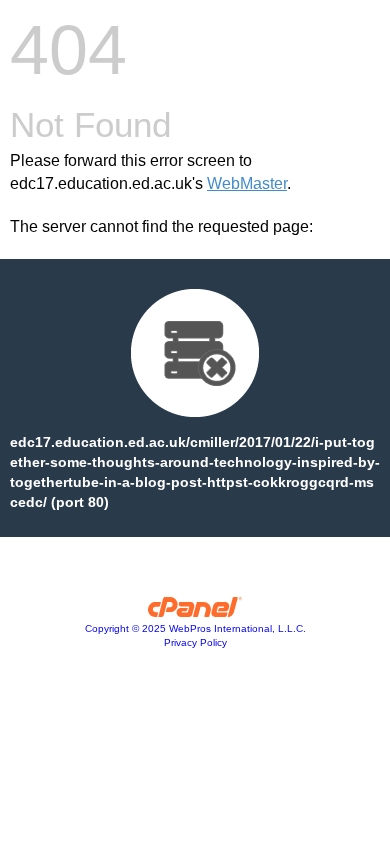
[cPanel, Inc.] (195, 612)
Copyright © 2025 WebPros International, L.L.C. (195, 628)
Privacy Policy (195, 642)
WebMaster (247, 183)
